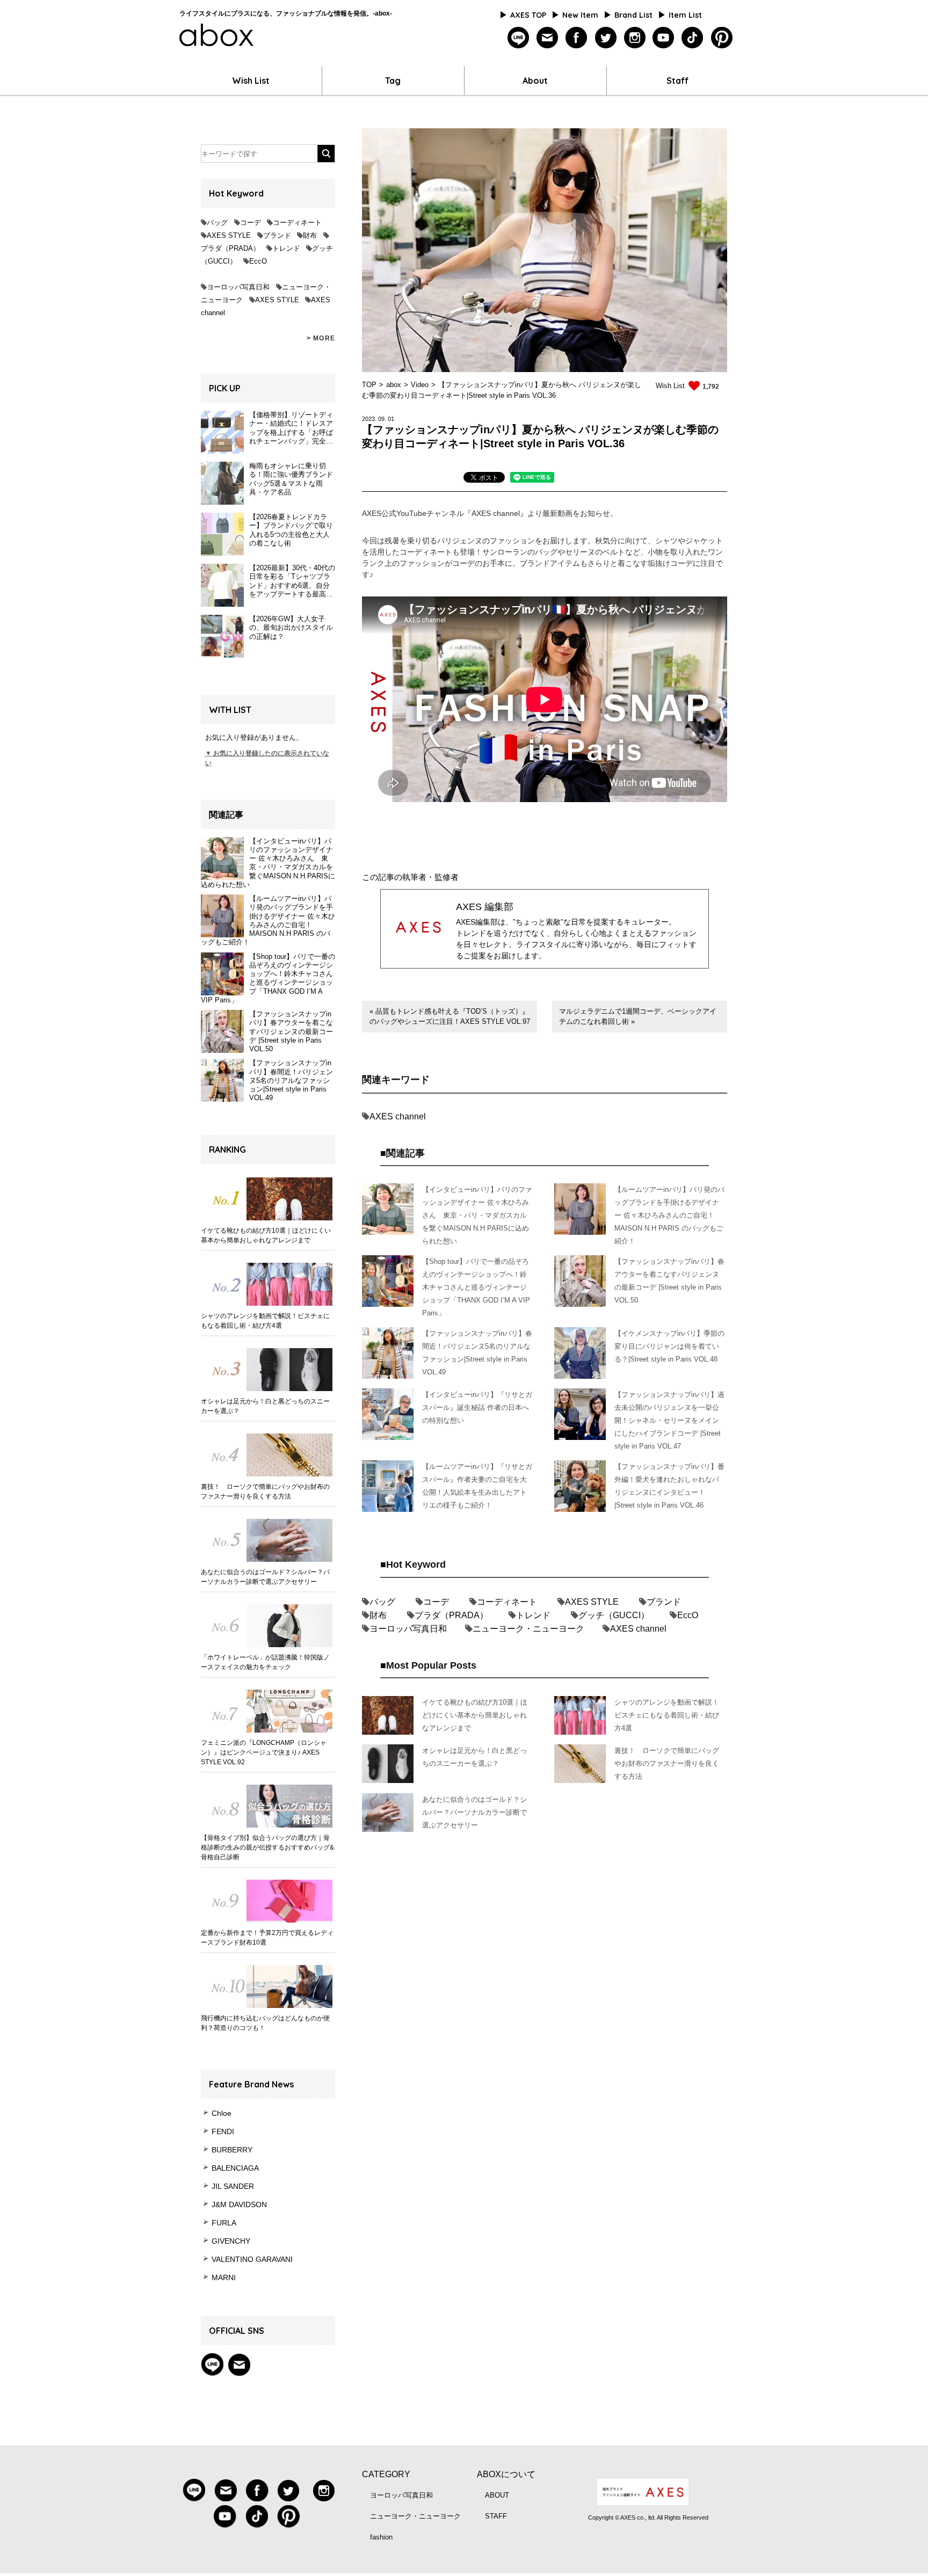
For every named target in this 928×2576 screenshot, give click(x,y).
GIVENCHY (231, 2241)
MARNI (224, 2277)
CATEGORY (386, 2474)
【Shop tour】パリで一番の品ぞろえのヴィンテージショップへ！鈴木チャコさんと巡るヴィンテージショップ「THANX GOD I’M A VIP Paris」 (268, 978)
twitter (606, 38)
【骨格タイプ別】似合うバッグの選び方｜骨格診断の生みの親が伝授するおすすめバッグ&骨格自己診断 (267, 1847)
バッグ (217, 223)
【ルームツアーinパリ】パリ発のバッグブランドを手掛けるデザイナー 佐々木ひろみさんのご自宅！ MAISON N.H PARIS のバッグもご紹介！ (268, 920)
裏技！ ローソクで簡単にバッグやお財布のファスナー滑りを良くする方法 (265, 1491)
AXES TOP (528, 15)
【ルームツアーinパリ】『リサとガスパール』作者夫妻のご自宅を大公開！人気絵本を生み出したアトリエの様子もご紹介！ (477, 1486)
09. (382, 419)
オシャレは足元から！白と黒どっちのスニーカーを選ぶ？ (265, 1406)
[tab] (484, 479)
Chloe (222, 2113)
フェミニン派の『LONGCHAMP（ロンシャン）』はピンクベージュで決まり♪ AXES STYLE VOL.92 (264, 1752)
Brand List (633, 15)
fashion (381, 2537)
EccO (258, 261)
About (535, 81)
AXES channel (398, 1116)
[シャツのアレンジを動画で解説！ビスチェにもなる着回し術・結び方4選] (268, 1284)
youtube (664, 38)
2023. (369, 419)
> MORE (321, 338)
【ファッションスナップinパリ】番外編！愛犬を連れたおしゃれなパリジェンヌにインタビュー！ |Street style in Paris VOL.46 (669, 1486)
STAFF (496, 2516)
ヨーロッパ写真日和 (238, 287)
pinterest (722, 38)
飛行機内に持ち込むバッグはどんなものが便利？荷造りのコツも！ (265, 2023)
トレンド (286, 248)
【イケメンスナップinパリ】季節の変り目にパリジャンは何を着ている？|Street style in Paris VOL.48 (669, 1346)
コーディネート (297, 223)
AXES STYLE (229, 235)
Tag (393, 81)
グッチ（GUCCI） (614, 1615)
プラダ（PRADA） (230, 248)
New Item (580, 15)
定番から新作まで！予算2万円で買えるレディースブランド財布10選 (267, 1938)
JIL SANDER (233, 2186)
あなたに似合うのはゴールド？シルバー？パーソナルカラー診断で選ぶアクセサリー (265, 1577)
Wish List (251, 81)
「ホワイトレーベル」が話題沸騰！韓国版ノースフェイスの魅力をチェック (265, 1662)
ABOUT (497, 2495)
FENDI (223, 2131)
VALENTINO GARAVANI (252, 2259)
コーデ (251, 223)
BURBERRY (232, 2150)
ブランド (277, 235)
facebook (577, 38)
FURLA (224, 2223)
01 (391, 419)
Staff (677, 81)
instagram (635, 38)
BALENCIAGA (235, 2168)
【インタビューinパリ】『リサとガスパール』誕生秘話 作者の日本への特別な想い (477, 1407)
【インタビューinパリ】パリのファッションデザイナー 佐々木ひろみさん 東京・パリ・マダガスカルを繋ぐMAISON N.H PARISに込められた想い (268, 863)
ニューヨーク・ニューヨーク (528, 1629)
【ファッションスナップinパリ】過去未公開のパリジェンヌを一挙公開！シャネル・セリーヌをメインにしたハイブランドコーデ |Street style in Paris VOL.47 (669, 1420)
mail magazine (239, 2364)
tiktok (693, 38)
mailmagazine (548, 38)
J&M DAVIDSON (239, 2204)
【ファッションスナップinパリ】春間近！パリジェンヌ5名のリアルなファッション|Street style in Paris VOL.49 (291, 1080)
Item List (685, 15)
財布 (310, 235)
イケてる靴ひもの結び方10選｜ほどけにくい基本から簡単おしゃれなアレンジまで (266, 1235)
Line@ (212, 2364)
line (519, 38)
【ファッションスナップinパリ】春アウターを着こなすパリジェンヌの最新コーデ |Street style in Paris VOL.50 (291, 1031)
